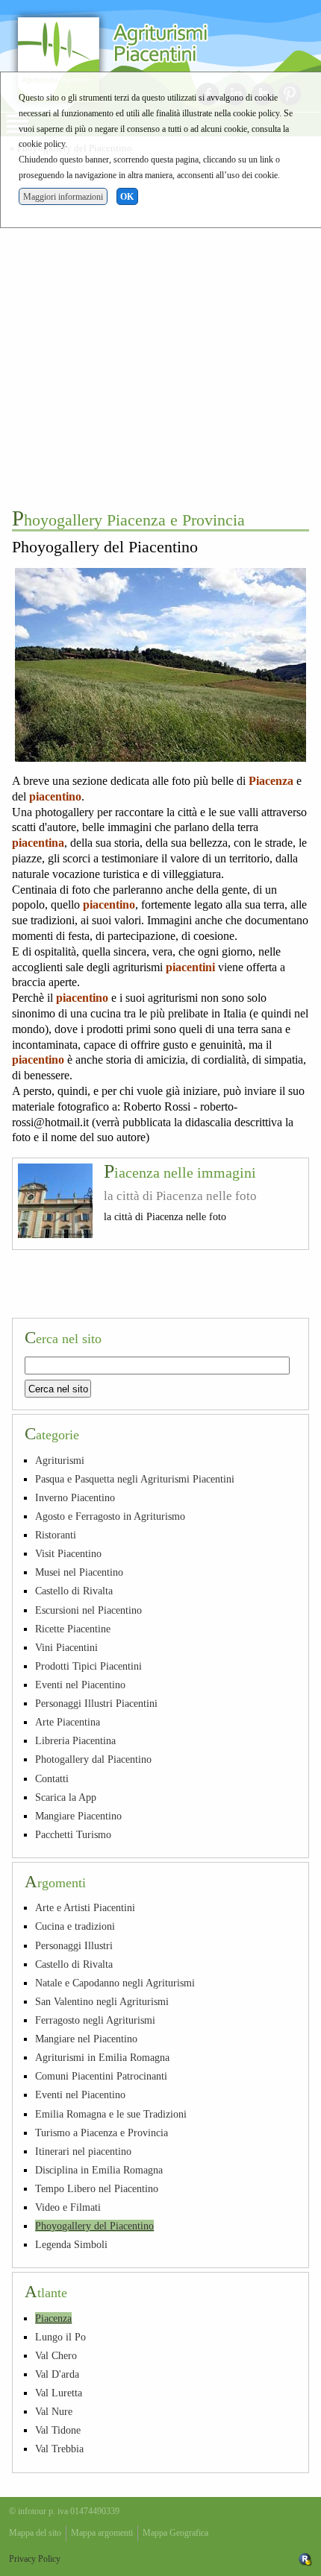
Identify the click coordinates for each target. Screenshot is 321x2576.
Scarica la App (66, 1797)
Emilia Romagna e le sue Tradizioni (111, 2114)
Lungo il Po (60, 2337)
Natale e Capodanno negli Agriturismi (115, 1983)
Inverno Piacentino (75, 1497)
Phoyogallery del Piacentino (94, 2226)
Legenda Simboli (71, 2244)
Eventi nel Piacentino (80, 1685)
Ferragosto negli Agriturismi (95, 2020)
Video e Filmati (68, 2207)
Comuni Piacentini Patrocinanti (101, 2076)
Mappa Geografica (175, 2533)
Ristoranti (56, 1535)
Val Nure (54, 2411)
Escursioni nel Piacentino (88, 1610)
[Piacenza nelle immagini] (55, 1201)
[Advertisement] (160, 329)
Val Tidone (58, 2430)
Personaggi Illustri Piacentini (96, 1703)
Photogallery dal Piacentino (93, 1759)
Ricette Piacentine (73, 1629)
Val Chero (56, 2355)
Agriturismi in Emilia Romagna (102, 2057)
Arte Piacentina (68, 1722)
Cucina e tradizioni (75, 1926)
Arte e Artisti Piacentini (85, 1907)
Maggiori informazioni (63, 197)
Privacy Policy (35, 2559)
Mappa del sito (35, 2533)
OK (127, 197)
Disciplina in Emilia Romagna (99, 2170)
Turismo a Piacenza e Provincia (102, 2133)
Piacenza (53, 2318)
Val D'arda (57, 2374)
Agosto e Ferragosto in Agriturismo (110, 1516)
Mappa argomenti (102, 2533)
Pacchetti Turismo (73, 1834)
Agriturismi (60, 1460)
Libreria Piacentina (75, 1740)
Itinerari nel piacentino (83, 2151)
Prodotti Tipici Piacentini (88, 1666)
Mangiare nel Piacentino (86, 2039)
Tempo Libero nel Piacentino (97, 2188)
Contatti (52, 1778)
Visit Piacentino (68, 1553)
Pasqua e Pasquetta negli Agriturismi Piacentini (135, 1479)
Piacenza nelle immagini (180, 1172)
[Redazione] (305, 2559)
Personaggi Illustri (74, 1945)
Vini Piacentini (66, 1647)
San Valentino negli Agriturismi (102, 2001)
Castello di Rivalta (74, 1591)
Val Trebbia (59, 2449)
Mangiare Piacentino (78, 1816)
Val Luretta (59, 2393)
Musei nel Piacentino (79, 1572)
